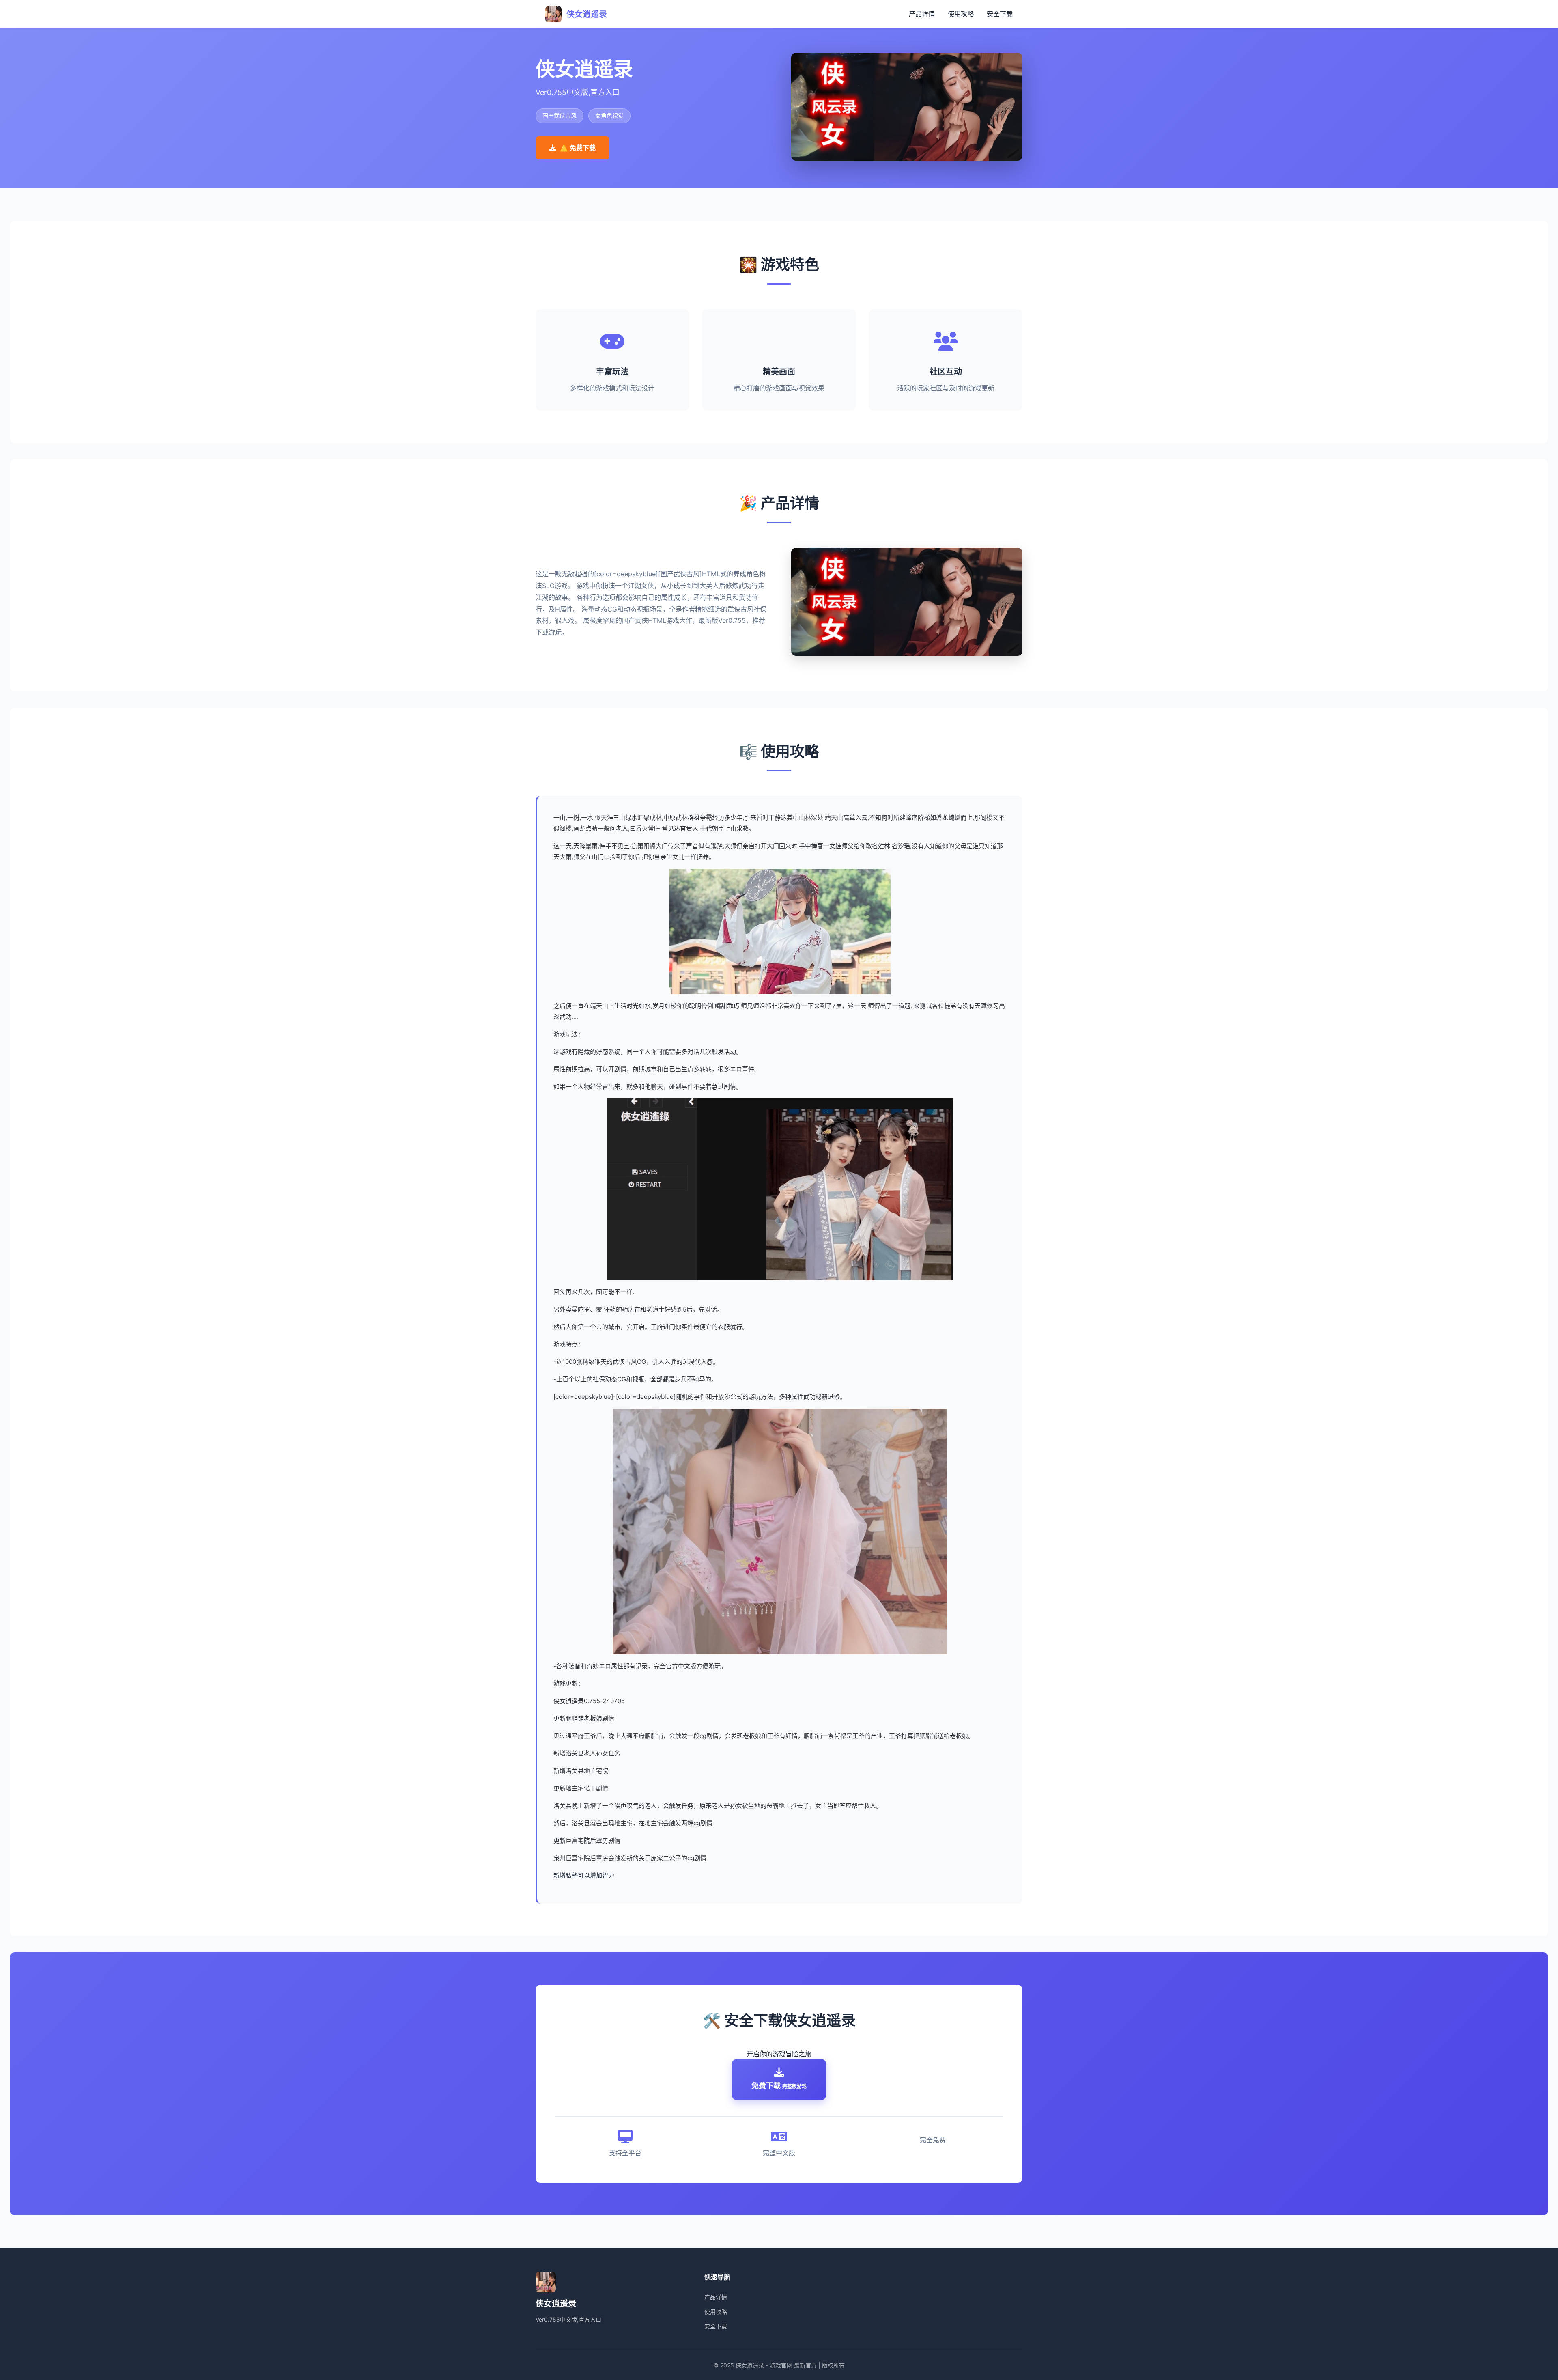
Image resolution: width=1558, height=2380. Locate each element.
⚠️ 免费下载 (578, 148)
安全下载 (1000, 14)
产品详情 (922, 14)
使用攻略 (961, 14)
